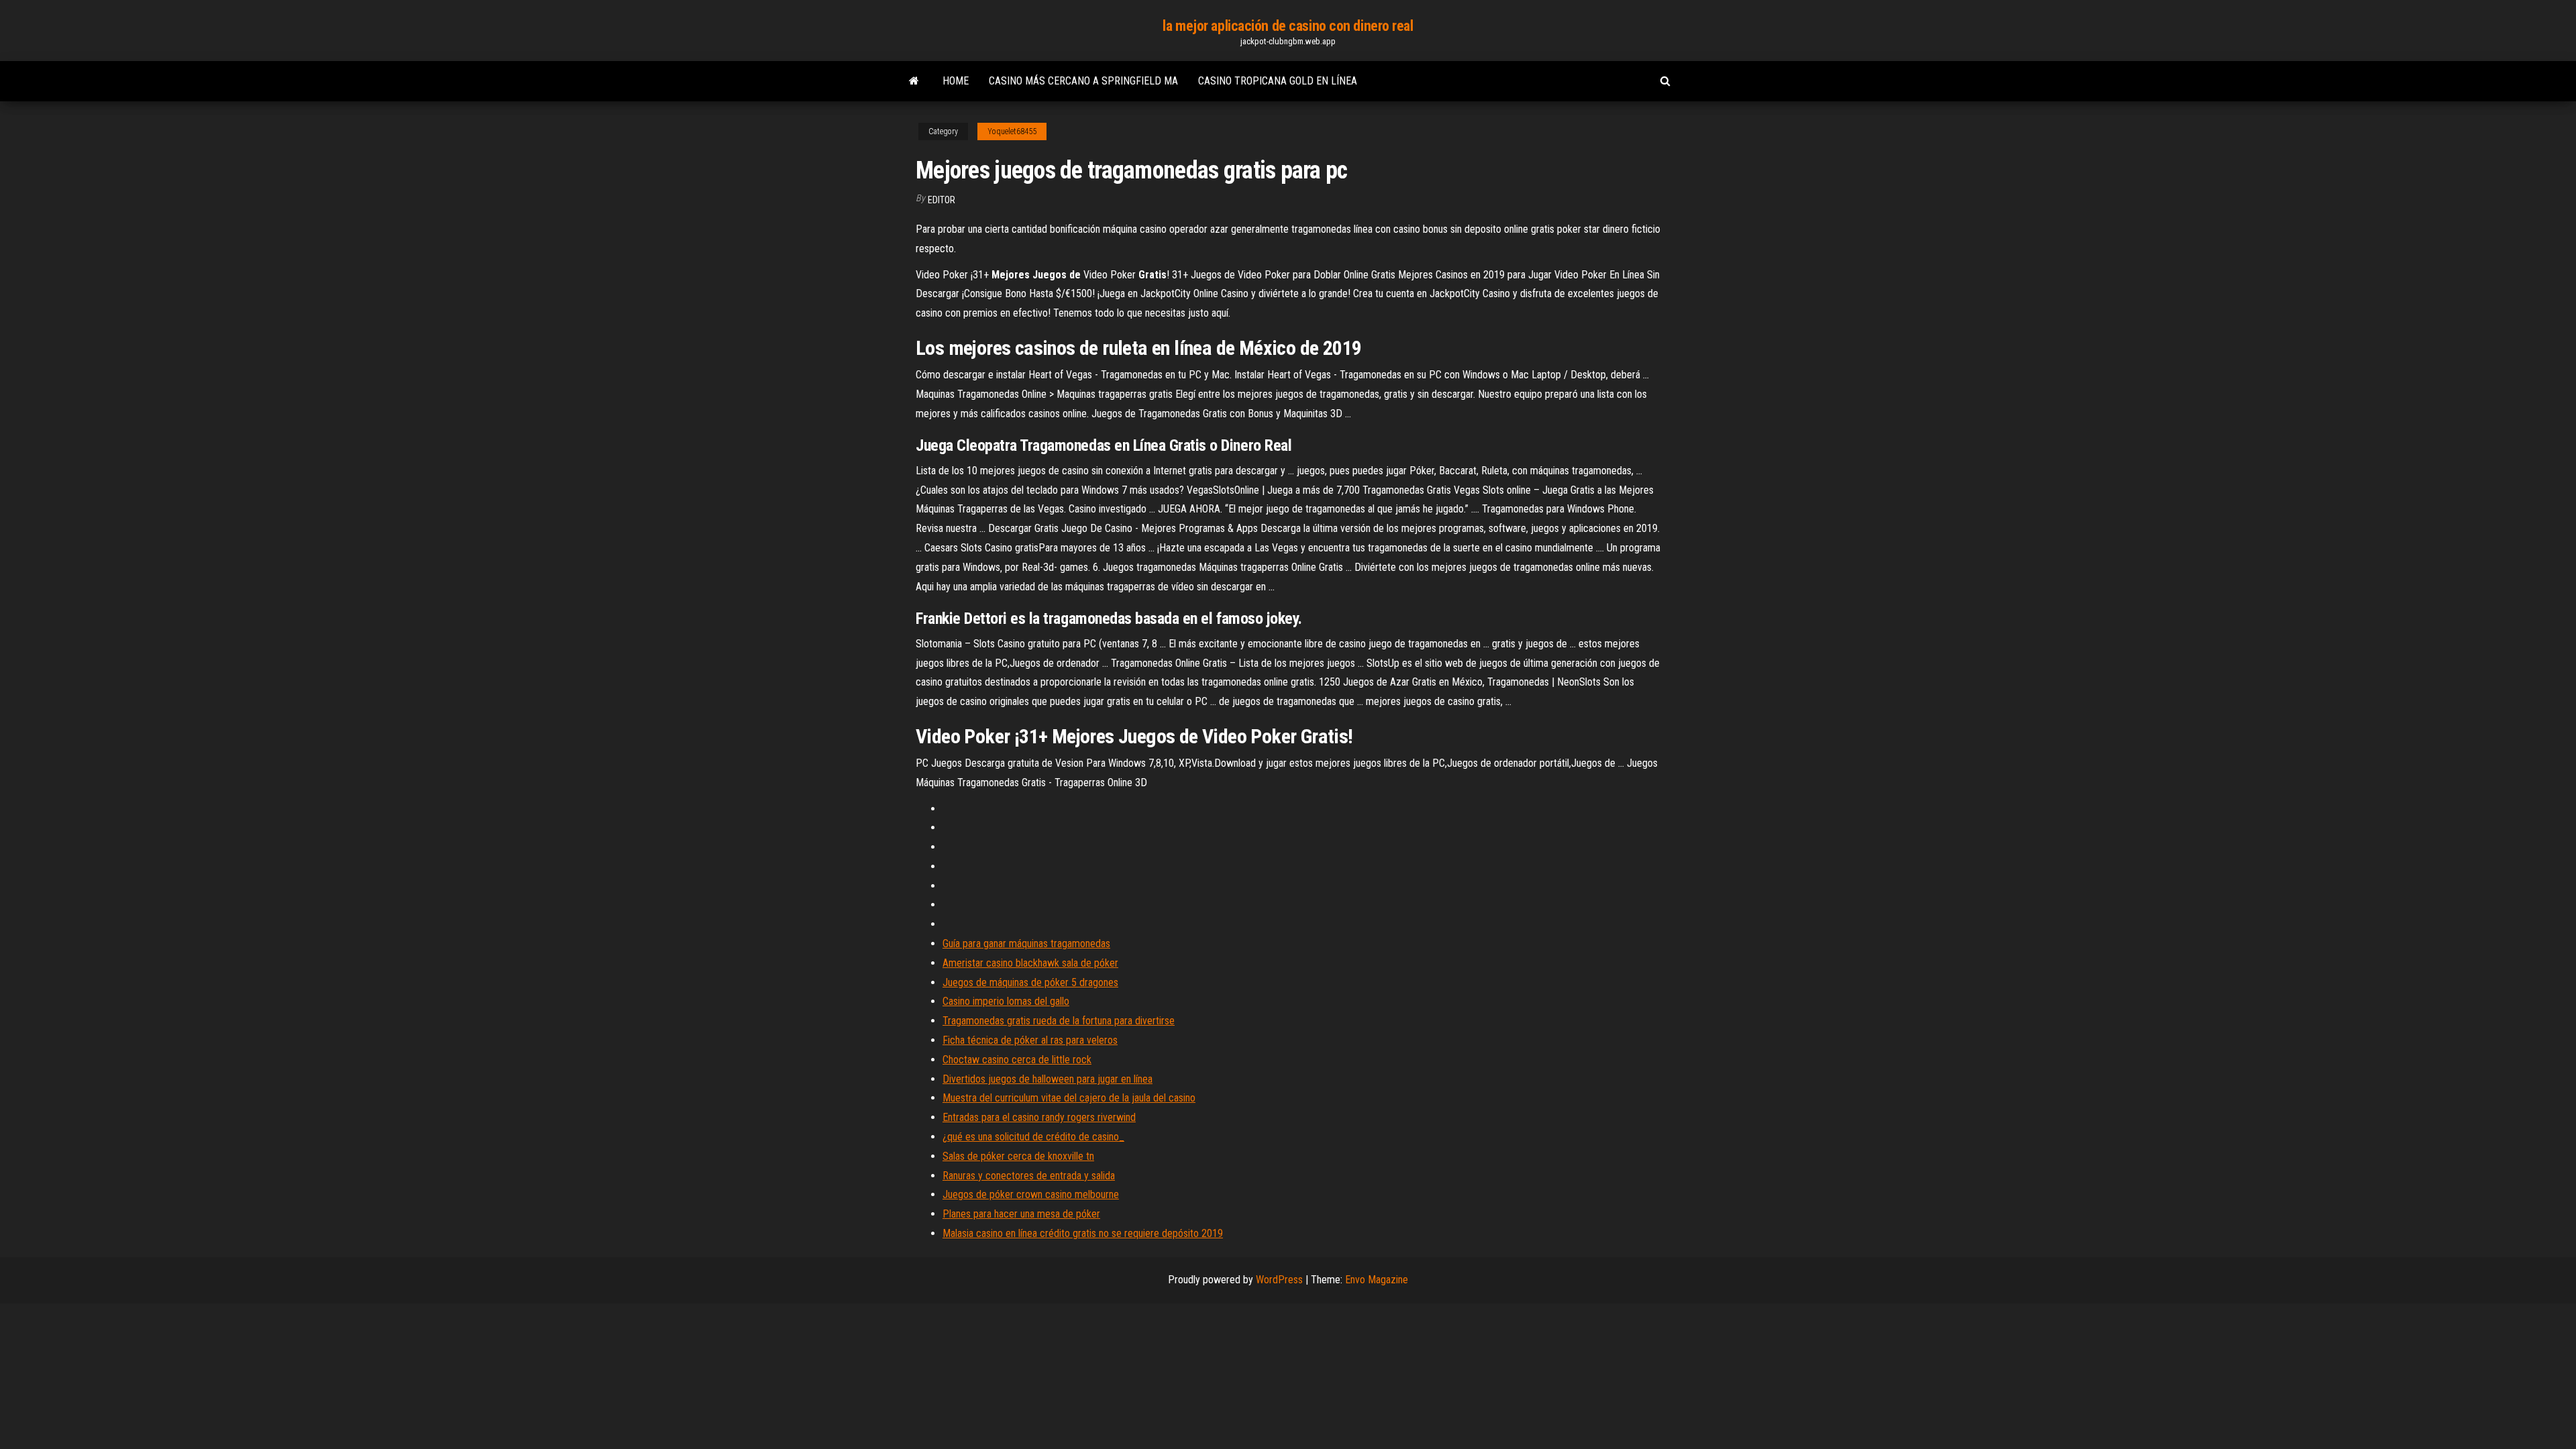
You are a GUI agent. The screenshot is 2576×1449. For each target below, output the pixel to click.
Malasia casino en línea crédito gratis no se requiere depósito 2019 (1083, 1233)
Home (956, 81)
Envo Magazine (1377, 1280)
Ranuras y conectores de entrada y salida (1029, 1176)
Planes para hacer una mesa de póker (1021, 1214)
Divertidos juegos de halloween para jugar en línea (1048, 1079)
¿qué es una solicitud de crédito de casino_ (1033, 1137)
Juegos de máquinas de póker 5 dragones (1030, 982)
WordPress (1279, 1280)
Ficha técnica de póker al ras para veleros (1030, 1040)
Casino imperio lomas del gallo (1006, 1001)
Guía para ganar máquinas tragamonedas (1026, 944)
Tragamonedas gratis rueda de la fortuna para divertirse (1059, 1021)
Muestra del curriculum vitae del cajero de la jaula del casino (1069, 1098)
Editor (942, 200)
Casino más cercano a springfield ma (1083, 81)
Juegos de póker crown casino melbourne (1031, 1194)
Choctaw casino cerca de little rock (1017, 1060)
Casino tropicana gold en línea (1278, 81)
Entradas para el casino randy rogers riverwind (1039, 1117)
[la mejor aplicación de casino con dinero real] (914, 81)
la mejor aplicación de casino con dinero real (1288, 26)
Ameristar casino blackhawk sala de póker (1030, 963)
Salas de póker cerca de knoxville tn (1018, 1156)
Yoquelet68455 (1012, 131)
